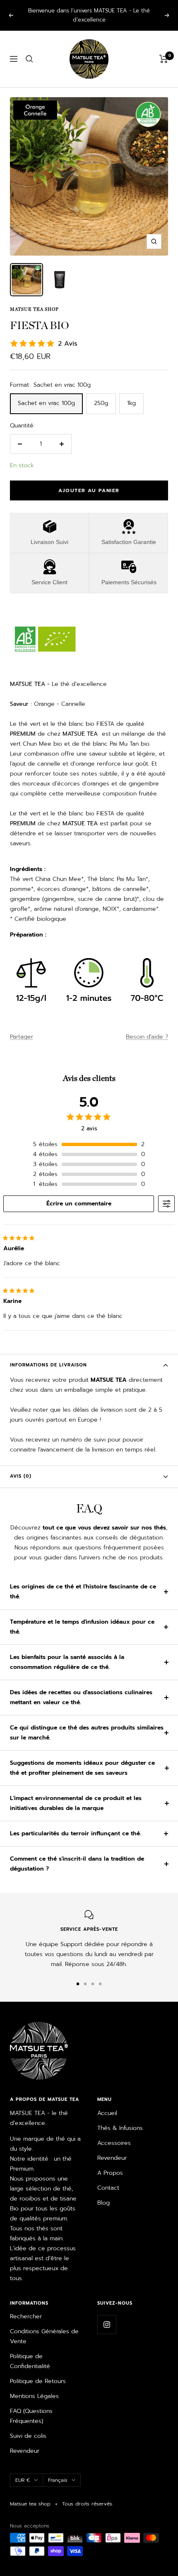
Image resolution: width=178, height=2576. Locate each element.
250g (101, 394)
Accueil (107, 2104)
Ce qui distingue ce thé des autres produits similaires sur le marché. (87, 1723)
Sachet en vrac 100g (46, 394)
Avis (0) (21, 1467)
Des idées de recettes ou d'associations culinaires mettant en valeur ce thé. (81, 1688)
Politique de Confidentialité (30, 2352)
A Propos (110, 2164)
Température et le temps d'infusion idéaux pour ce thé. (82, 1618)
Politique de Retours (38, 2372)
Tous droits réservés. (88, 2495)
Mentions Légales (34, 2387)
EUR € (23, 2471)
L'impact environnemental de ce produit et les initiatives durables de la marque (76, 1794)
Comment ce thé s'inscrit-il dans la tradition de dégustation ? (77, 1855)
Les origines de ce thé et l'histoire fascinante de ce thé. (83, 1582)
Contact (108, 2179)
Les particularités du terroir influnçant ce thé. (76, 1824)
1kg (131, 394)
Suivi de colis (28, 2427)
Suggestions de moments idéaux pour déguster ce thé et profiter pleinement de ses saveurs (82, 1759)
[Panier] (164, 50)
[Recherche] (29, 50)
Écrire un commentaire (79, 1194)
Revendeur (112, 2149)
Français (58, 2471)
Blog (103, 2194)
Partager (22, 1028)
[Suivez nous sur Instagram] (107, 2315)
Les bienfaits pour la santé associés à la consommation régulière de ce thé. (67, 1653)
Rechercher (26, 2307)
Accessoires (114, 2134)
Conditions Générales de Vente (44, 2327)
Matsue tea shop (34, 300)
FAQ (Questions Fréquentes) (31, 2407)
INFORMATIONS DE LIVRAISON (48, 1356)
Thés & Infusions (120, 2119)
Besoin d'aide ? (147, 1028)
